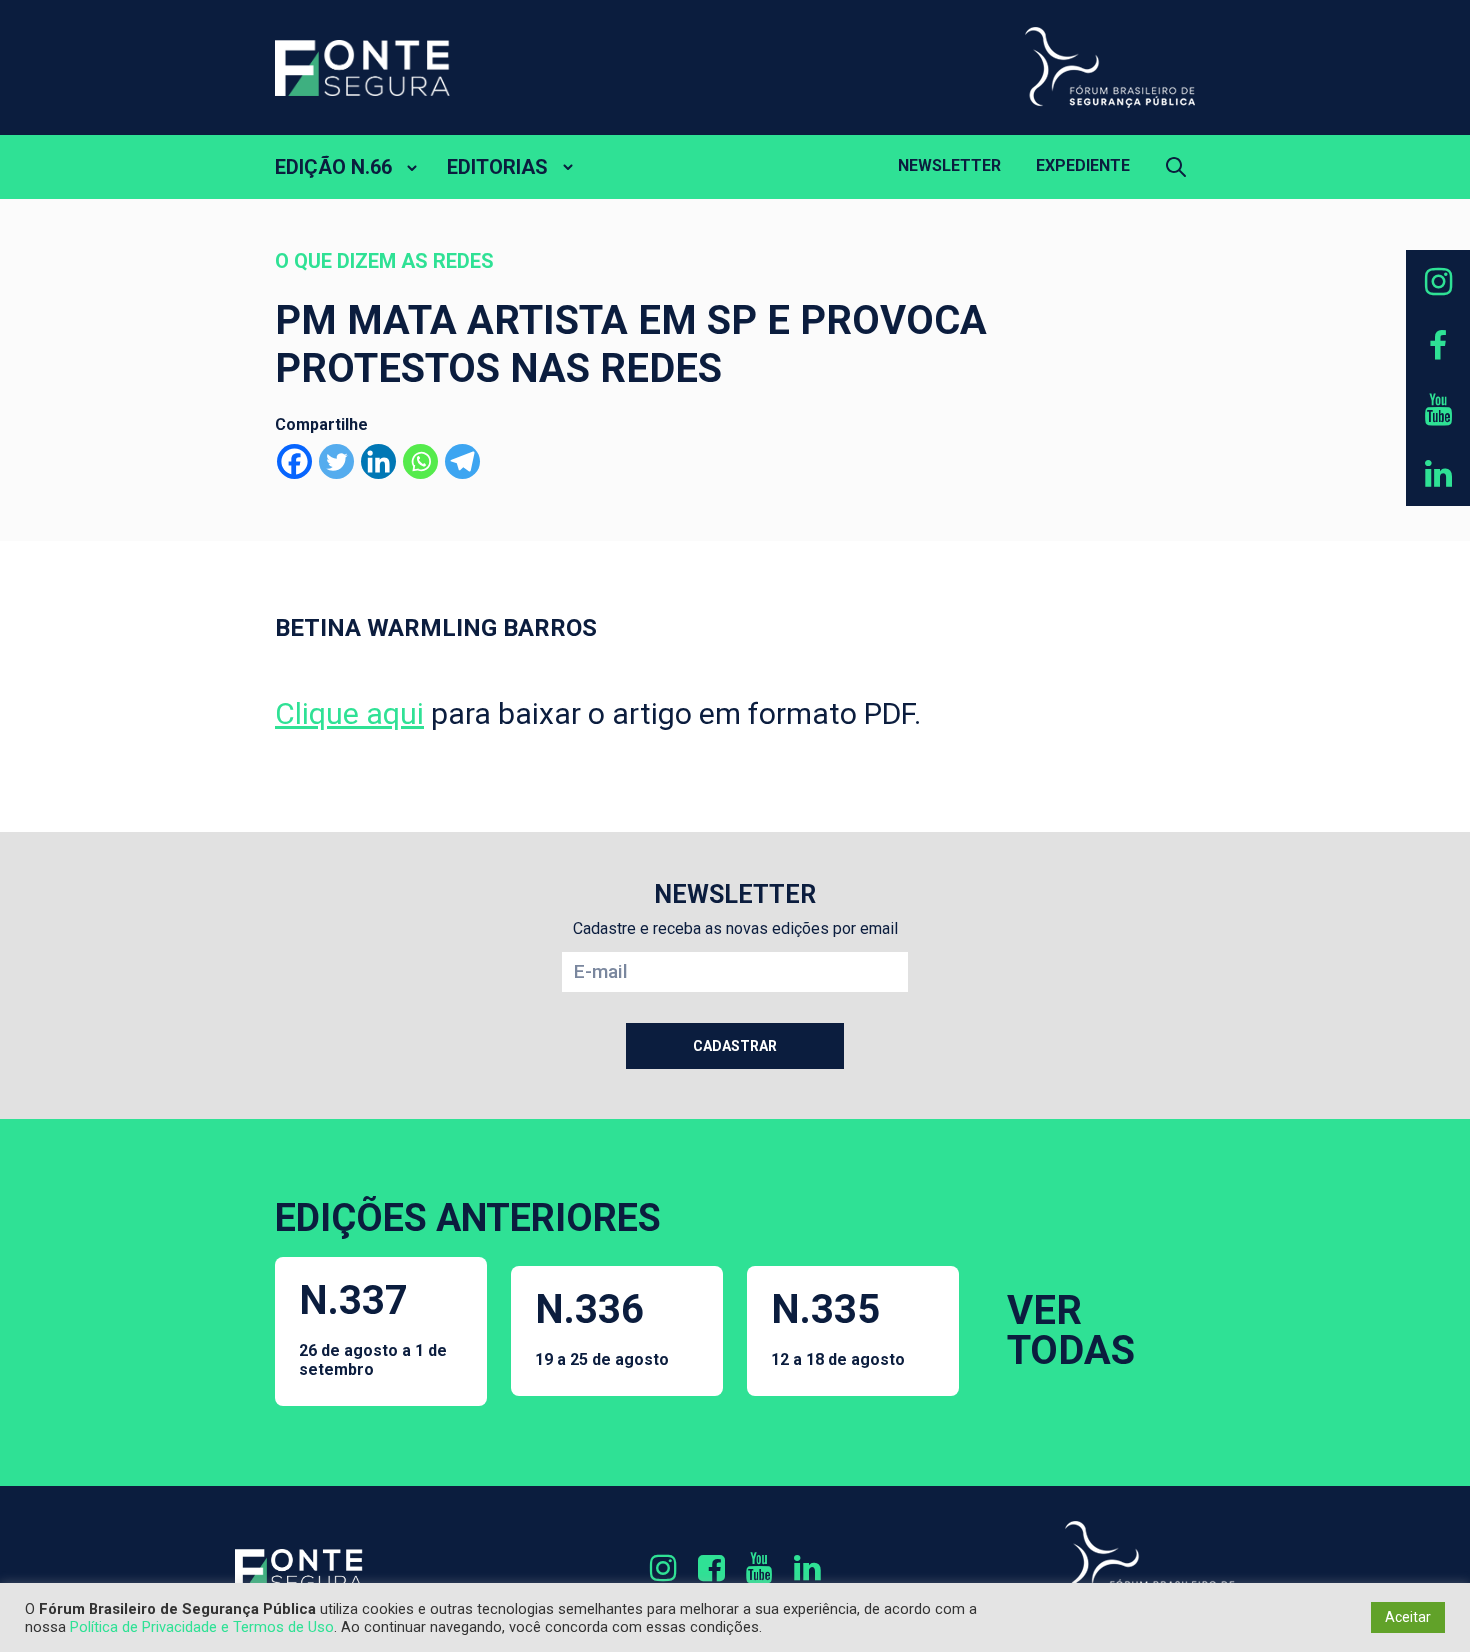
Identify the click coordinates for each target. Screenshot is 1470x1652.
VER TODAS (1071, 1330)
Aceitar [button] (1408, 1617)
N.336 (602, 1327)
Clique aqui (349, 713)
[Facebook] (294, 461)
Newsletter (949, 165)
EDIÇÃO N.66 (333, 167)
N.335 (838, 1327)
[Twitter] (336, 461)
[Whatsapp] (420, 461)
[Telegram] (462, 461)
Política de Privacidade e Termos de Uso (202, 1627)
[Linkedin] (378, 461)
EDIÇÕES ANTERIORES (468, 1218)
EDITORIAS (497, 167)
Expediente (1083, 165)
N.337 (373, 1328)
